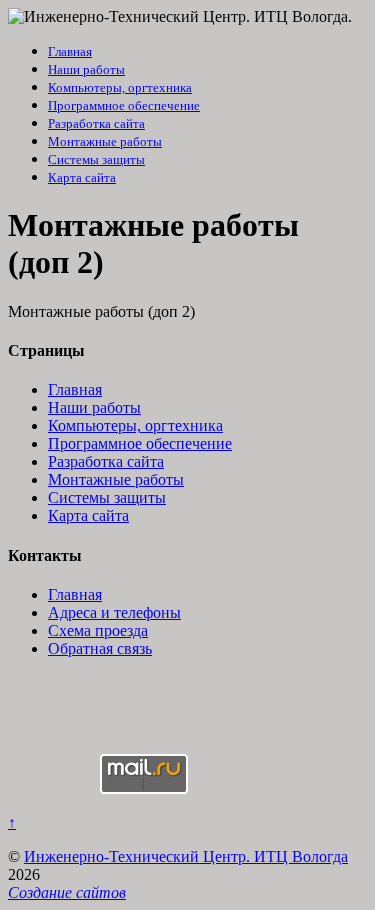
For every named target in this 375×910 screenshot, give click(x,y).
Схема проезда (98, 630)
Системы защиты (96, 159)
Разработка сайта (96, 123)
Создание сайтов (67, 892)
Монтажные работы (105, 141)
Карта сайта (82, 177)
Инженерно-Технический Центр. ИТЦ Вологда (186, 856)
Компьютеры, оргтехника (120, 87)
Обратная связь (100, 648)
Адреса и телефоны (114, 612)
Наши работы (86, 69)
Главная (70, 51)
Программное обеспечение (124, 105)
